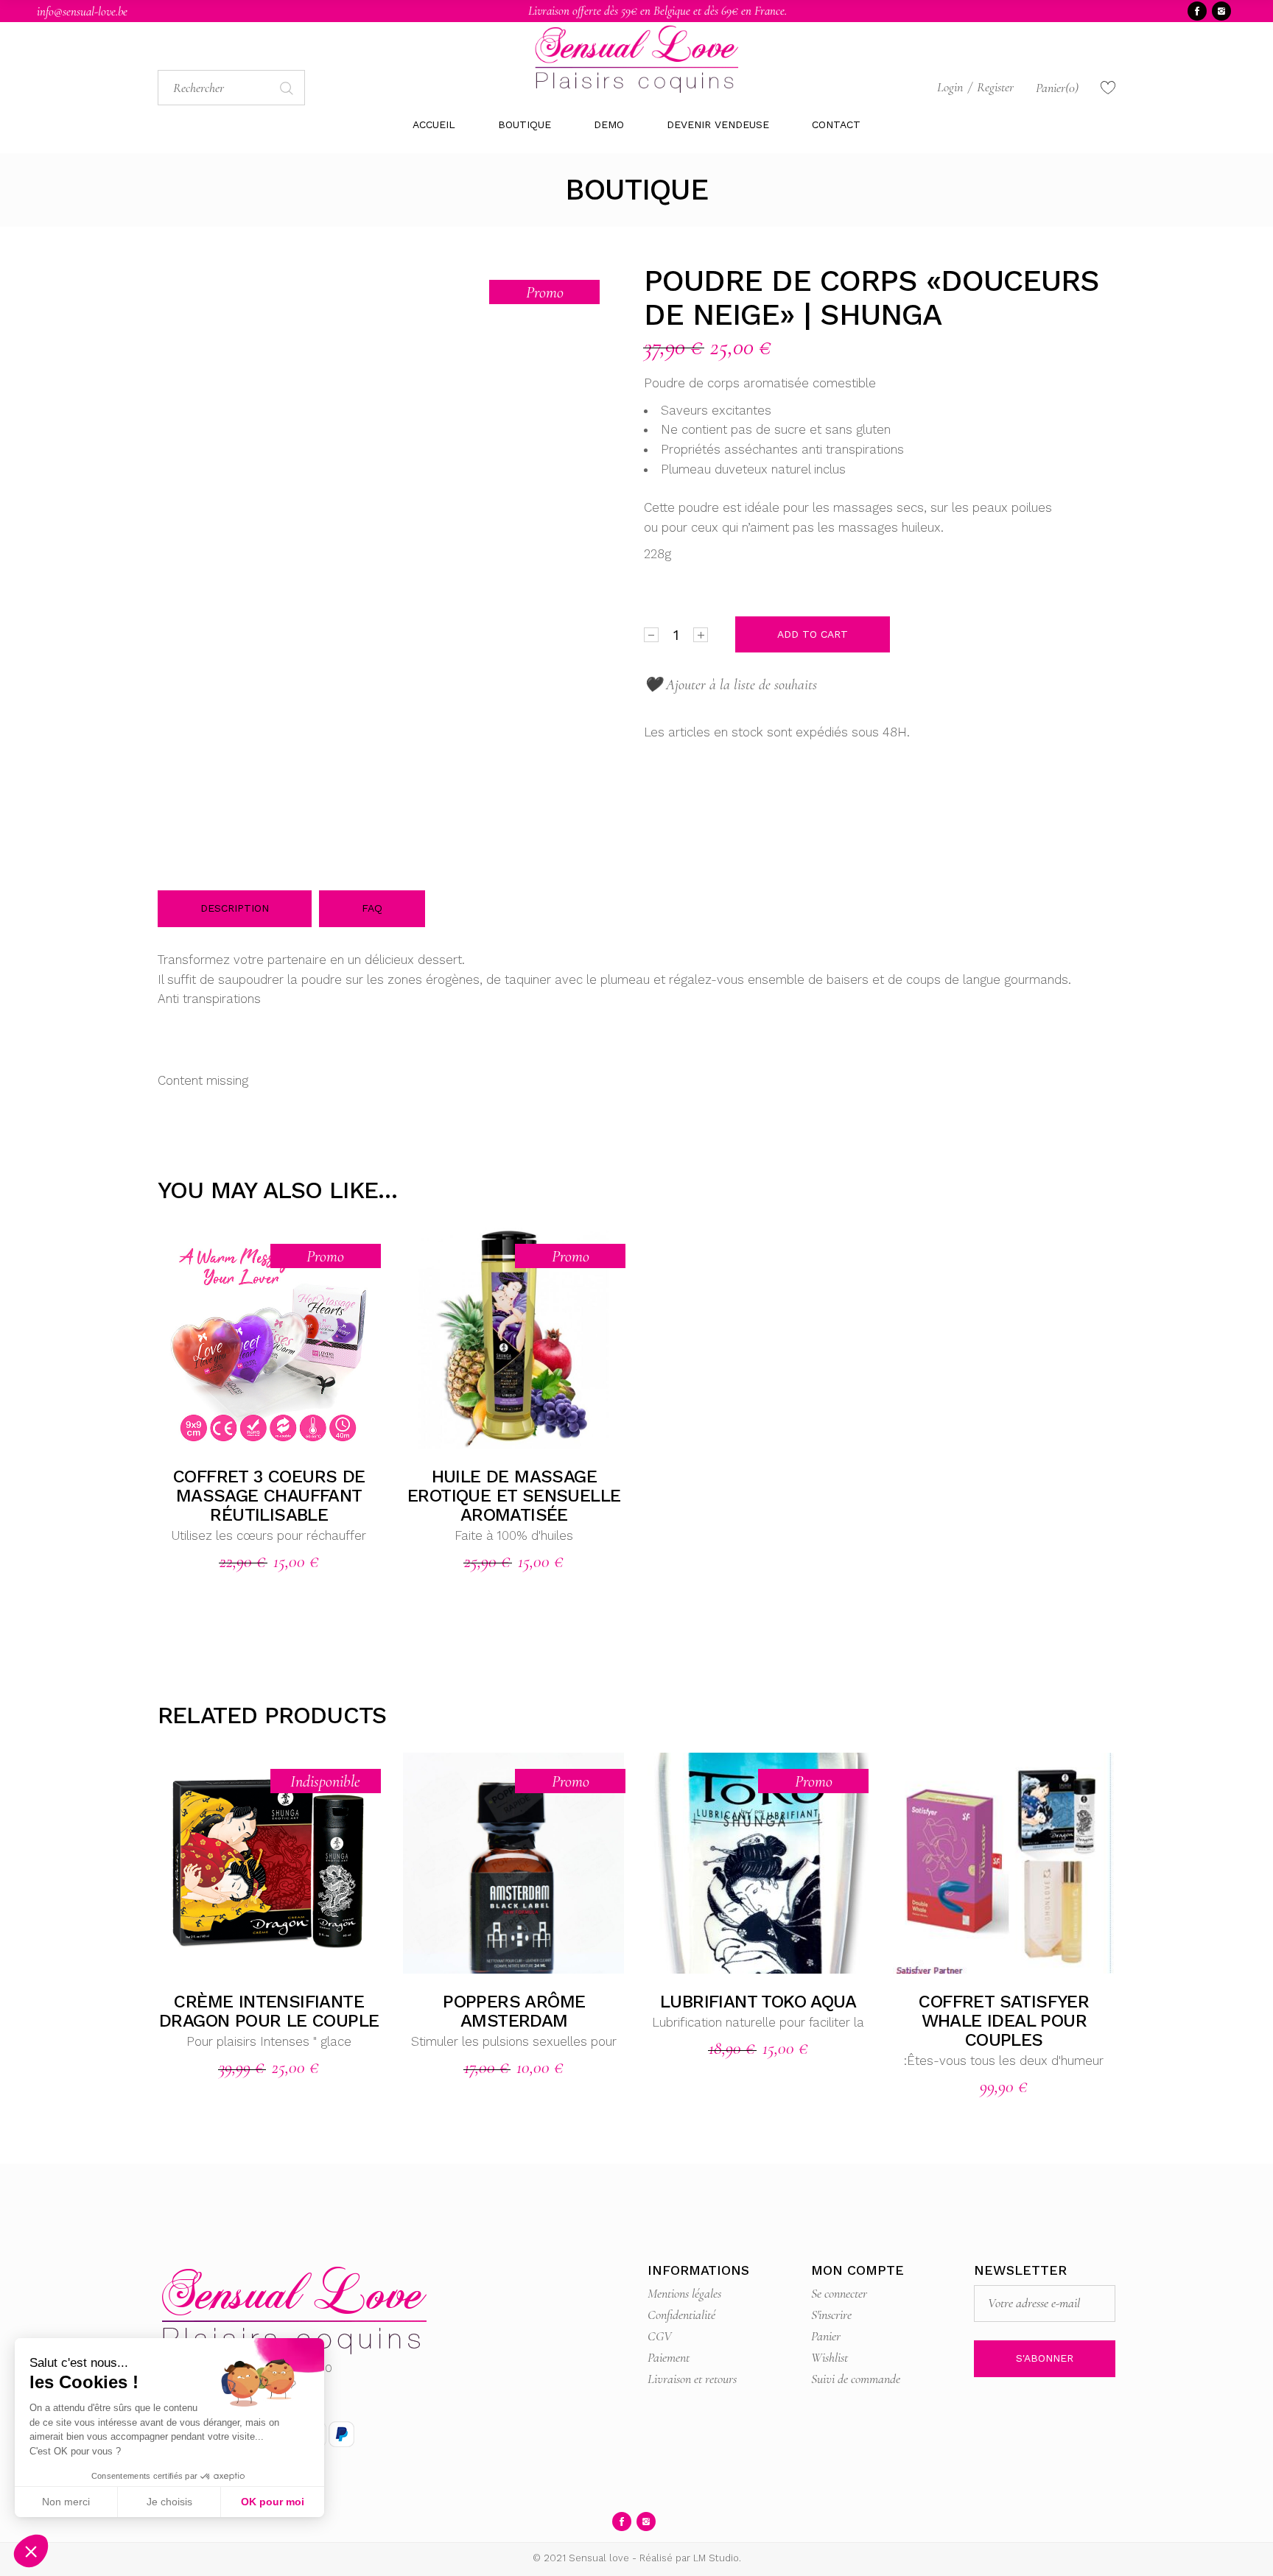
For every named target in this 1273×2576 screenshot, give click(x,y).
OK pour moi (273, 2502)
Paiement (669, 2357)
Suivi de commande (856, 2379)
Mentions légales (684, 2293)
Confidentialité (681, 2315)
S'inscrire (831, 2315)
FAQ (372, 908)
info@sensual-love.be (82, 11)
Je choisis (169, 2502)
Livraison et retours (692, 2379)
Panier (826, 2336)
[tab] (235, 909)
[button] (31, 2551)
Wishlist (830, 2357)
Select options (496, 1338)
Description (235, 908)
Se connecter (839, 2293)
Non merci (66, 2502)
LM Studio (716, 2558)
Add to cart (813, 634)
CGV (660, 2336)
